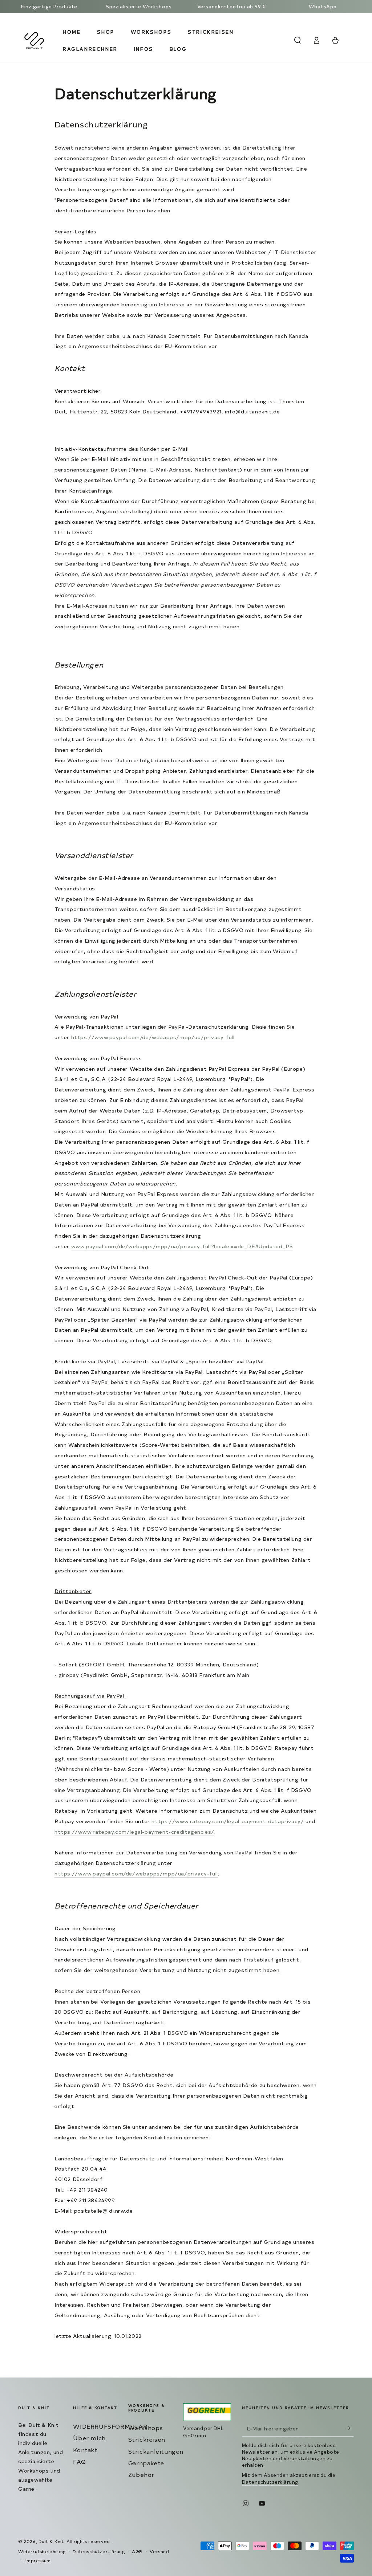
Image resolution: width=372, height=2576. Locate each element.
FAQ (79, 2461)
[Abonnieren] (350, 2428)
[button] (298, 40)
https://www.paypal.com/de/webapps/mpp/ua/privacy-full (153, 1037)
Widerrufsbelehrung (42, 2551)
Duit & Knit (51, 2541)
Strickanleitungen (156, 2451)
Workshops (145, 2428)
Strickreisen (147, 2439)
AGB (137, 2551)
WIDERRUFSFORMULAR (110, 2426)
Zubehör (141, 2474)
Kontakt (85, 2450)
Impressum (38, 2560)
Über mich (89, 2438)
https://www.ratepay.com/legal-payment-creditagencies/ (134, 1832)
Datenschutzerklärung (270, 2482)
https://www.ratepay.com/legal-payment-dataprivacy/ (228, 1821)
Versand (159, 2551)
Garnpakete (146, 2463)
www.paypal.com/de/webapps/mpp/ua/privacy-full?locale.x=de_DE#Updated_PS (182, 1246)
